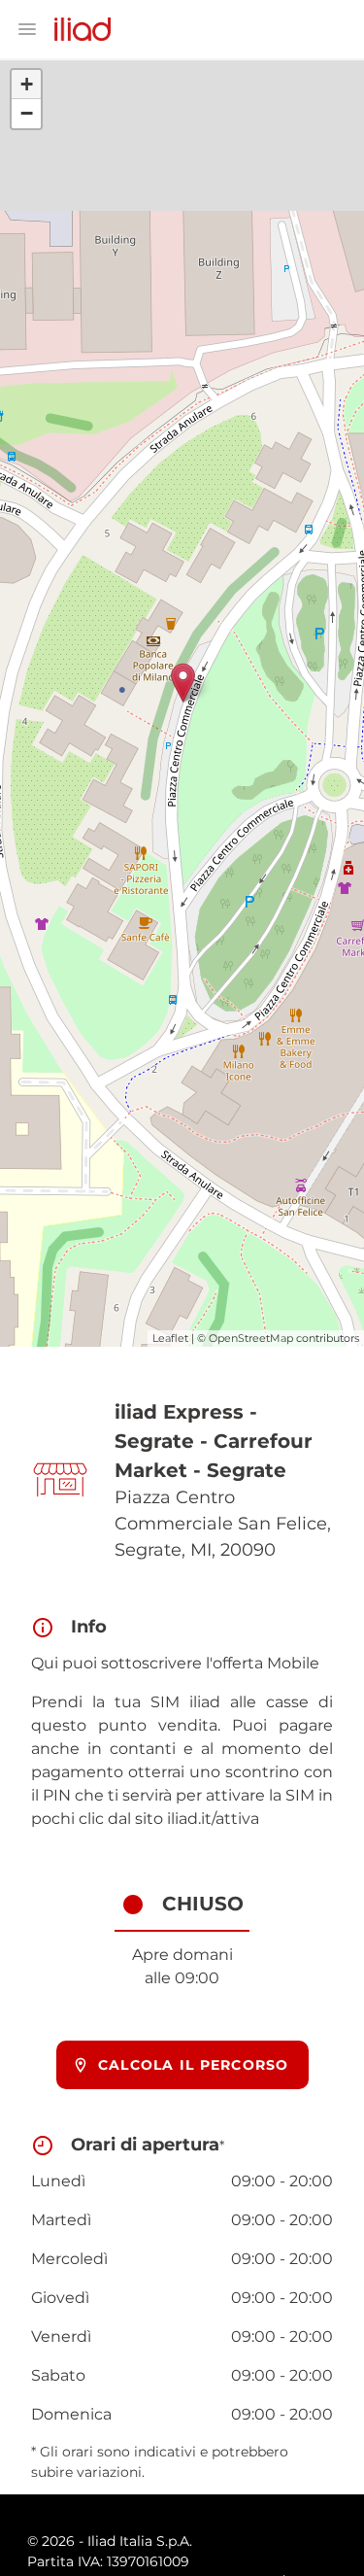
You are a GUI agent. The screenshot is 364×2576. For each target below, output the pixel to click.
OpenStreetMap (251, 1338)
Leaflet (170, 1338)
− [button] (27, 113)
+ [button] (27, 84)
